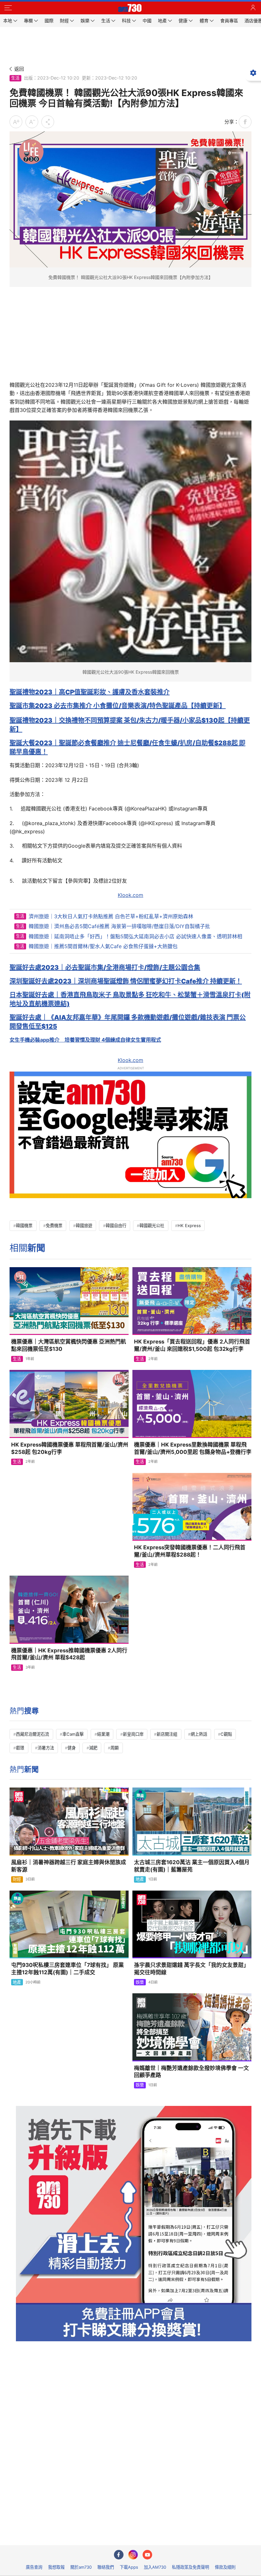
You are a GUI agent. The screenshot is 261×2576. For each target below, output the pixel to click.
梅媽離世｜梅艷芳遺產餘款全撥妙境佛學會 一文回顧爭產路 (191, 2072)
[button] (8, 8)
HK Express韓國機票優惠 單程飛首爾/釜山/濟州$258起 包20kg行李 (70, 1448)
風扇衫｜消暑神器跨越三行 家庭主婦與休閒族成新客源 (69, 1866)
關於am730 (81, 2567)
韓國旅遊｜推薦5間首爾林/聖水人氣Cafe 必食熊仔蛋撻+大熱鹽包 (103, 946)
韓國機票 (24, 1226)
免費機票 (54, 1226)
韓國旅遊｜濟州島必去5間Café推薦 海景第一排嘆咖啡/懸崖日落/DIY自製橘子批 (119, 926)
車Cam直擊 (73, 1734)
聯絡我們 (106, 2567)
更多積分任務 (164, 2536)
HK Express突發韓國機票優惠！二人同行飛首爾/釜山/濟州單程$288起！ (190, 1551)
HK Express (189, 1226)
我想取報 (56, 2567)
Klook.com (130, 895)
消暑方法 (46, 1748)
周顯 (115, 1748)
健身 (72, 1748)
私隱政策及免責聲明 (190, 2567)
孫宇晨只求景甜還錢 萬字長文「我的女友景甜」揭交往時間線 (191, 1969)
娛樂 (140, 1982)
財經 (17, 1879)
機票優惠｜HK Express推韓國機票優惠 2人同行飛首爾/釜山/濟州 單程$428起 (69, 1654)
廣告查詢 (34, 2567)
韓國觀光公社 (152, 1226)
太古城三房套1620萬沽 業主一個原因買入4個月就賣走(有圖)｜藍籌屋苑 (192, 1866)
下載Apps (129, 2567)
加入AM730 (155, 2567)
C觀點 (226, 1734)
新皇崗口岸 (133, 1734)
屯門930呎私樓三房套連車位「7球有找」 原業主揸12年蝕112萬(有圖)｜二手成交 (67, 1969)
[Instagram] (133, 2555)
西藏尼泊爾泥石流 (32, 1734)
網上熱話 (199, 1734)
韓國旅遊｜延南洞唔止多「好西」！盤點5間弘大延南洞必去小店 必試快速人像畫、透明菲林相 (135, 936)
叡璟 (20, 1748)
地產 (140, 1879)
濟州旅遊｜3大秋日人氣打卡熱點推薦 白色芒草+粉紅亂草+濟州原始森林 (111, 916)
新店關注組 (167, 1734)
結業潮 (103, 1734)
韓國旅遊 (84, 1226)
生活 (15, 78)
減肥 (93, 1748)
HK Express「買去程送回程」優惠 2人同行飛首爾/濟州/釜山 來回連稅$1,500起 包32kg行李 (192, 1345)
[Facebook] (119, 2555)
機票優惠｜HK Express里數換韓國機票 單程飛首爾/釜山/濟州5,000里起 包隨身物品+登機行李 (193, 1448)
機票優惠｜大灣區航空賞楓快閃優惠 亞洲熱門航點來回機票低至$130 (69, 1345)
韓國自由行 (116, 1226)
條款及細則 (225, 2567)
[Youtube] (147, 2555)
